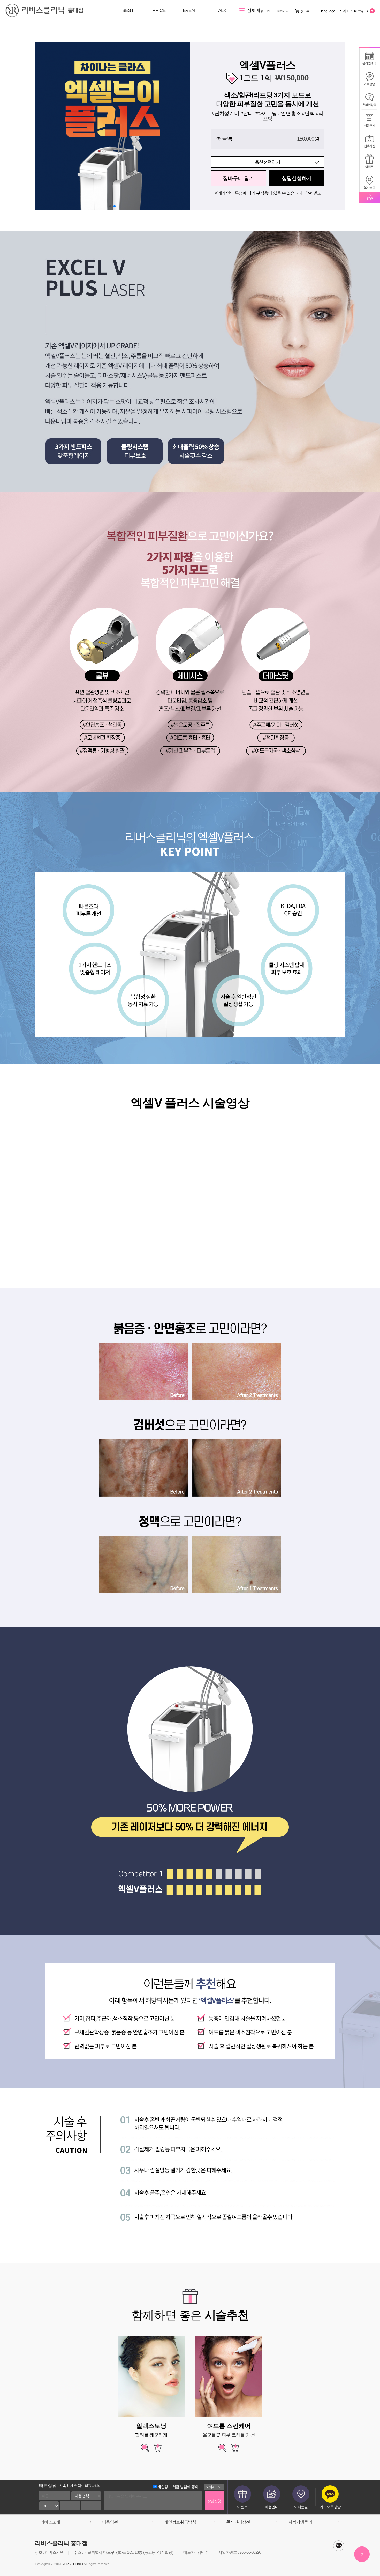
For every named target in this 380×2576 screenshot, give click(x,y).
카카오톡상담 (330, 2507)
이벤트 (242, 2507)
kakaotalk (339, 2546)
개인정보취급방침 (180, 2522)
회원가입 (283, 11)
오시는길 (301, 2507)
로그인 (265, 11)
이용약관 (110, 2522)
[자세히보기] (145, 2450)
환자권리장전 (238, 2522)
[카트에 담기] (157, 2450)
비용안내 (272, 2507)
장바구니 (307, 11)
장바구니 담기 (238, 178)
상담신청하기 (297, 178)
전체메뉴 (255, 10)
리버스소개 (50, 2522)
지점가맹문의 (300, 2522)
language (329, 11)
